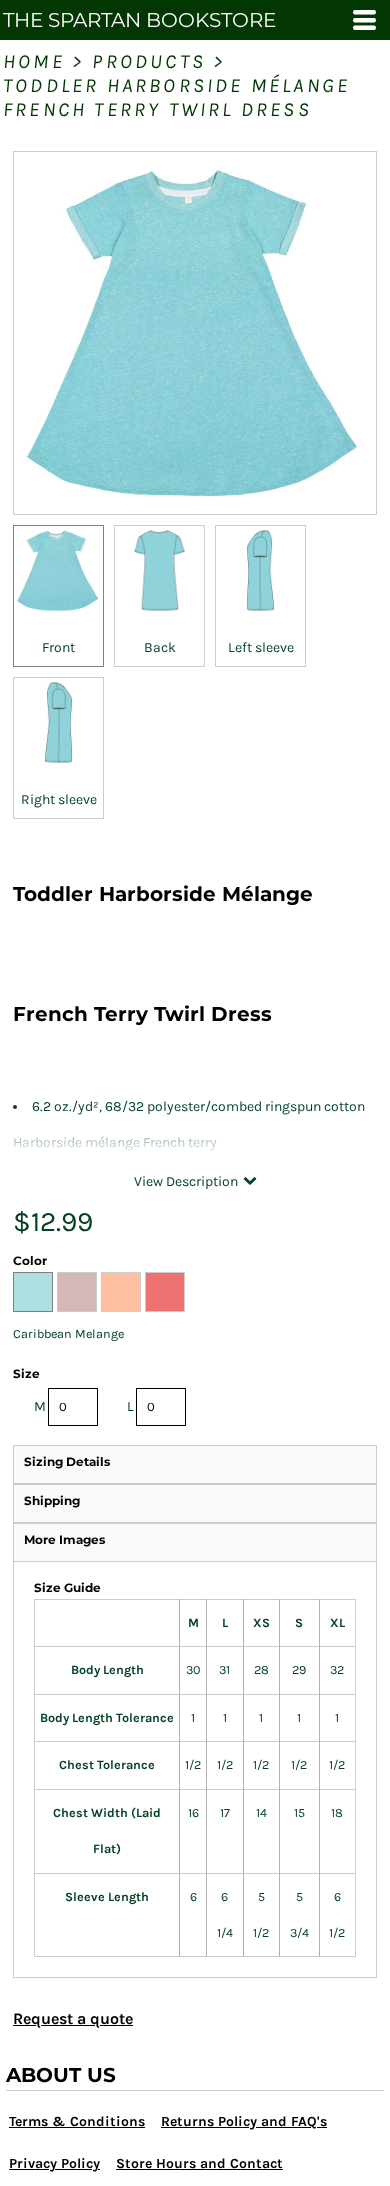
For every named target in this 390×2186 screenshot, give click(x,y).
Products (149, 61)
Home (34, 61)
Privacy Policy (54, 2163)
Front (58, 647)
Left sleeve (261, 647)
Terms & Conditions (77, 2121)
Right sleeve (59, 799)
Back (160, 647)
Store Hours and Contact (199, 2163)
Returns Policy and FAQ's (244, 2121)
